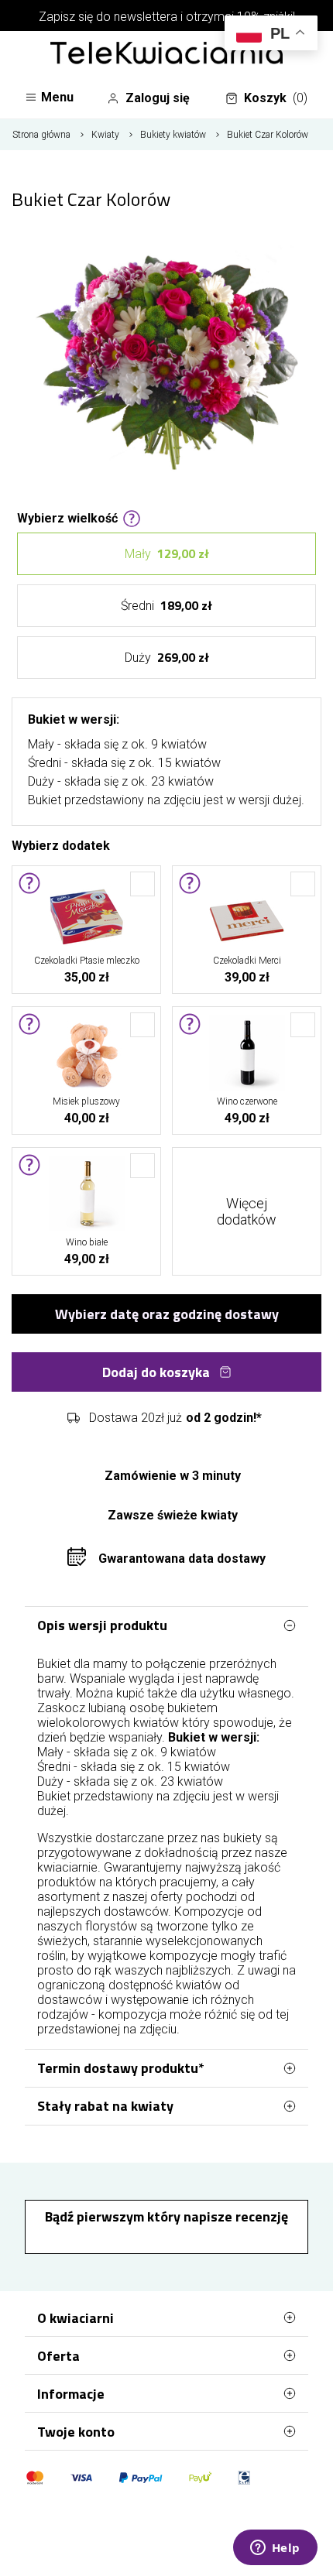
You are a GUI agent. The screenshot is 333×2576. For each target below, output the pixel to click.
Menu (57, 97)
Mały (167, 553)
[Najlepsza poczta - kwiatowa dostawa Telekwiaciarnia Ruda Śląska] (166, 54)
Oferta (58, 2356)
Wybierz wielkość (67, 517)
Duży (167, 657)
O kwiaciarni (76, 2318)
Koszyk (276, 98)
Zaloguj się (158, 98)
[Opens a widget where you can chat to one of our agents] (275, 2549)
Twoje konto (76, 2432)
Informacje (71, 2394)
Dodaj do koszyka (156, 1372)
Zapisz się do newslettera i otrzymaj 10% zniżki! (167, 17)
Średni (166, 605)
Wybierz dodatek (61, 844)
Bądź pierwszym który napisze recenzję (166, 2216)
